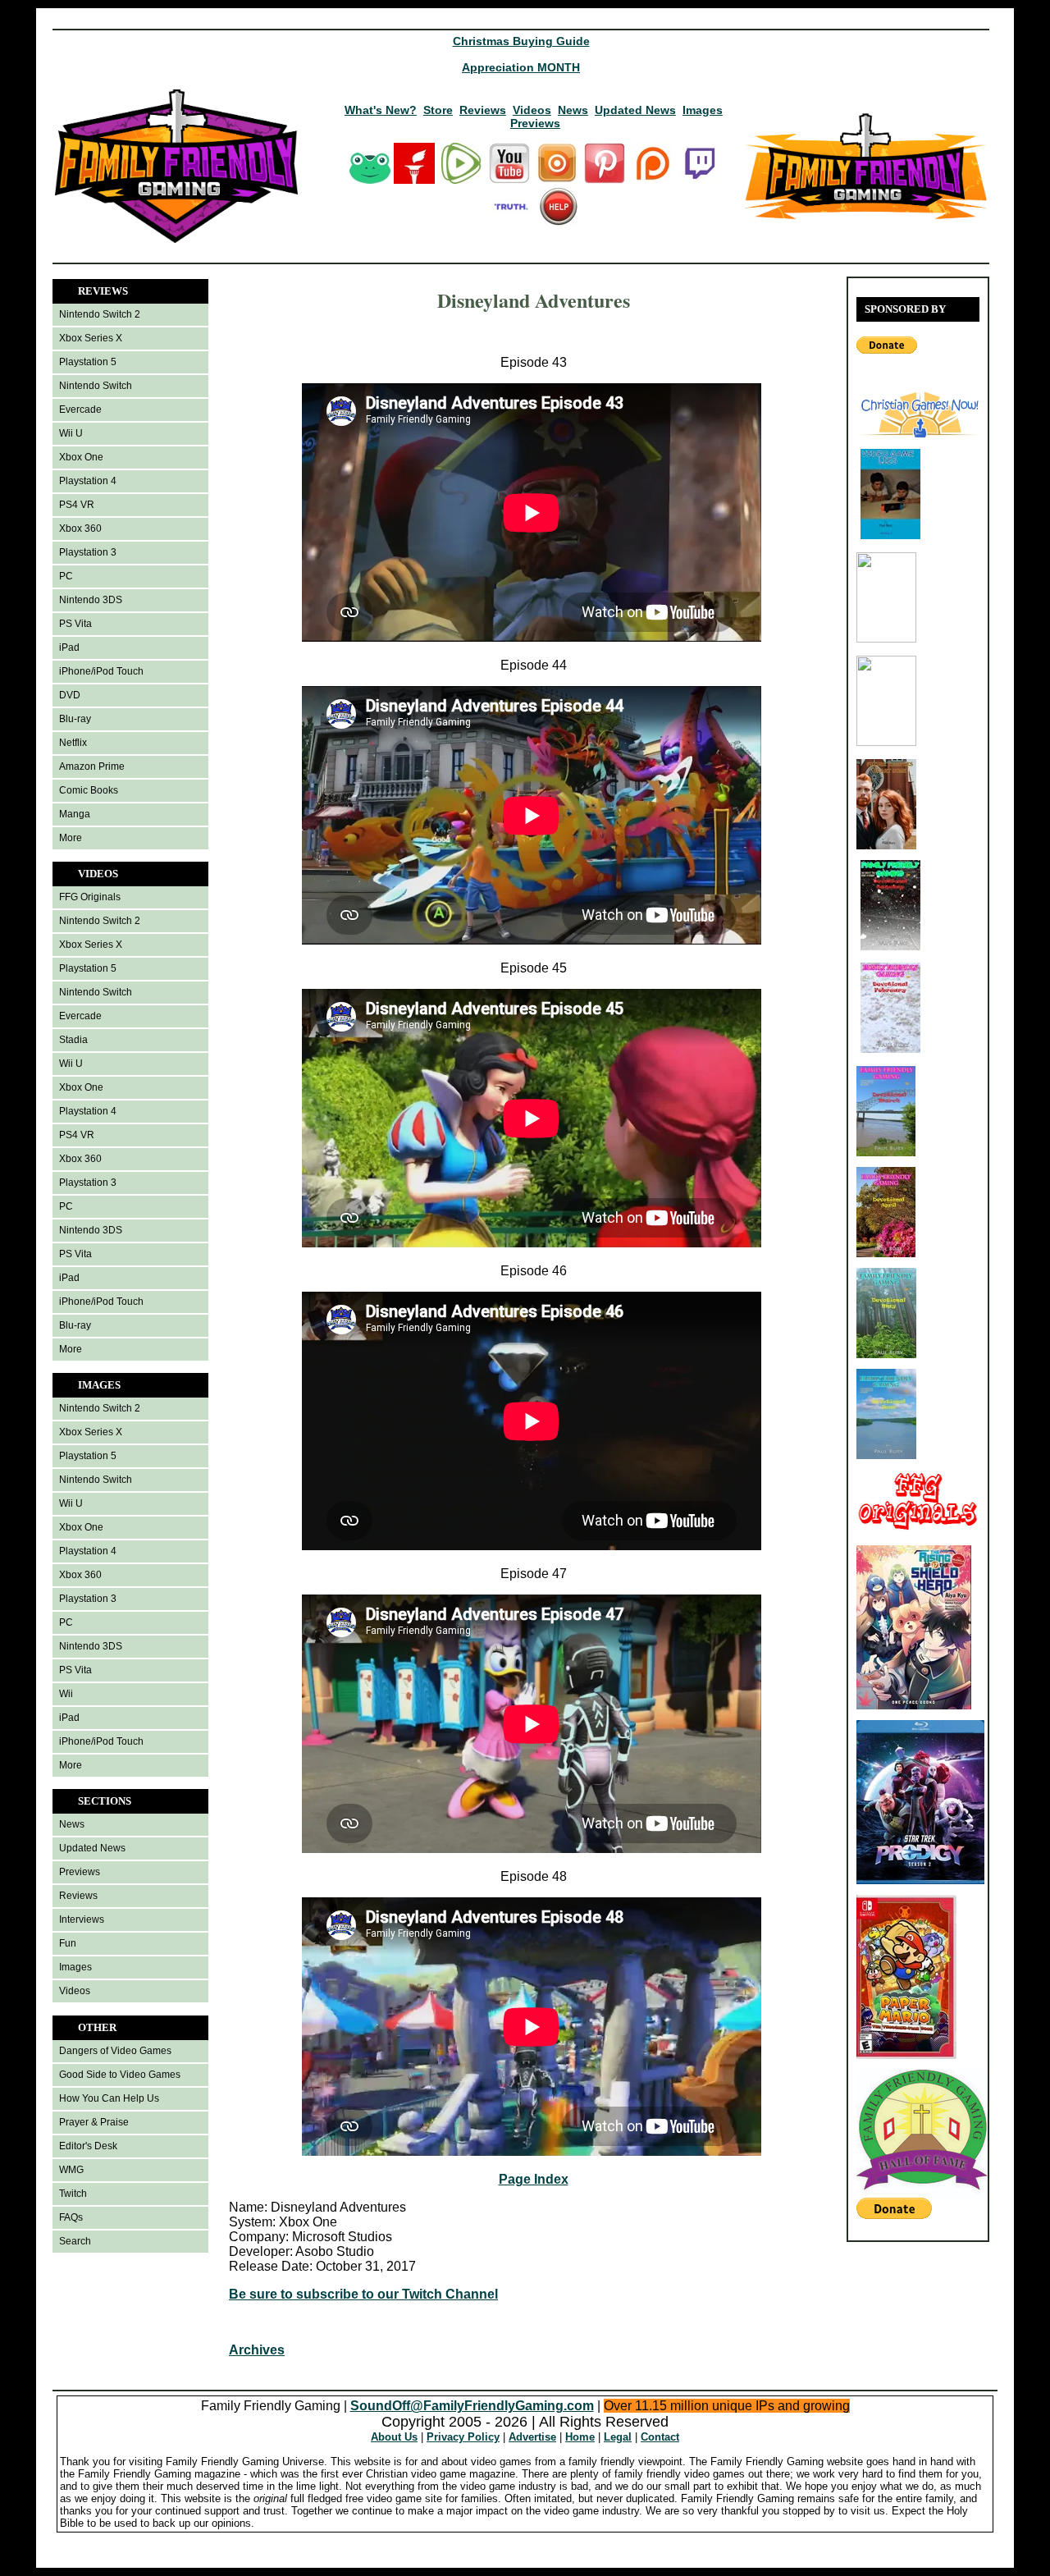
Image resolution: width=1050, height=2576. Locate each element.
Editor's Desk (88, 2146)
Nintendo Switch (96, 386)
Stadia (73, 1040)
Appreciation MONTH (521, 67)
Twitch (73, 2194)
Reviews (483, 110)
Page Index (534, 2179)
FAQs (71, 2217)
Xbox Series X (91, 338)
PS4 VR (77, 505)
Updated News (635, 110)
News (573, 110)
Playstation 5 (88, 362)
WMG (71, 2170)
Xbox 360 (80, 528)
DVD (70, 695)
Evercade (80, 410)
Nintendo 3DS (91, 600)
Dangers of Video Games (115, 2051)
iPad (69, 647)
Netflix (73, 743)
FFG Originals (90, 897)
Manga (75, 814)
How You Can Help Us (109, 2098)
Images (703, 110)
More (71, 838)
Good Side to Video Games (120, 2075)
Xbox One (81, 457)
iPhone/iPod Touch (101, 671)
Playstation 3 (88, 552)
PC (66, 576)
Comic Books (89, 790)
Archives (257, 2350)
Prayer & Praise (94, 2122)
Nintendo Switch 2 (100, 314)
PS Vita (75, 624)
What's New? (381, 110)
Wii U (71, 433)
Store (438, 110)
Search (75, 2241)
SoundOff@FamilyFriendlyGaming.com (472, 2406)
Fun (68, 1943)
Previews (535, 123)
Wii (66, 1694)
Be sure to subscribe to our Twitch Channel (363, 2294)
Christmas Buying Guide (521, 41)
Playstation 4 (88, 481)
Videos (532, 110)
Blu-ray (75, 719)
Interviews (82, 1919)
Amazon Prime (92, 766)
